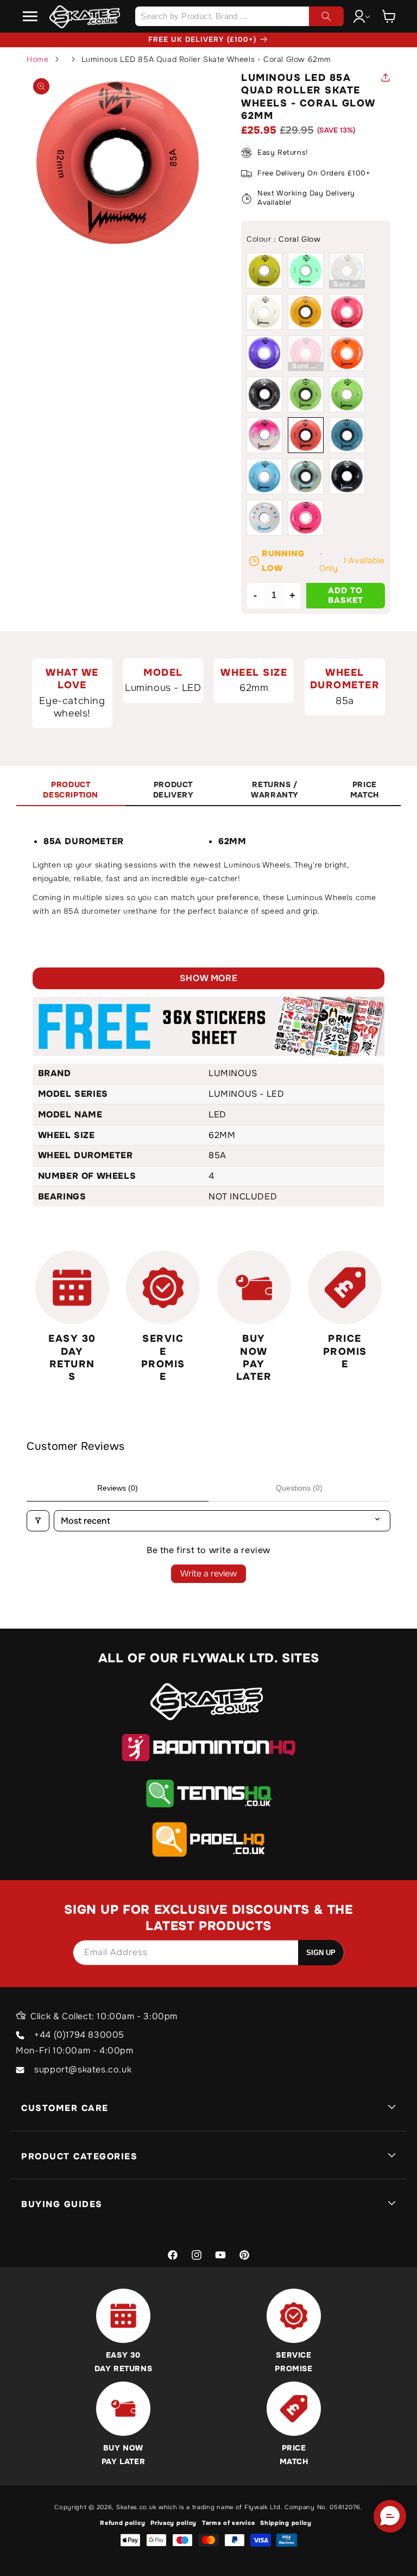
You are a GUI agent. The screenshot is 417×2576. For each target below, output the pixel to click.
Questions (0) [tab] (299, 1488)
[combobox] (239, 16)
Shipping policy (286, 2523)
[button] (30, 16)
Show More (208, 978)
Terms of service (228, 2523)
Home (37, 59)
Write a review (208, 1573)
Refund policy (122, 2523)
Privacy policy (173, 2523)
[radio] (264, 271)
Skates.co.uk (136, 2507)
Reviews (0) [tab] (118, 1488)
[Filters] (38, 1521)
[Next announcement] (364, 40)
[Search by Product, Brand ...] (326, 16)
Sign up (321, 1953)
